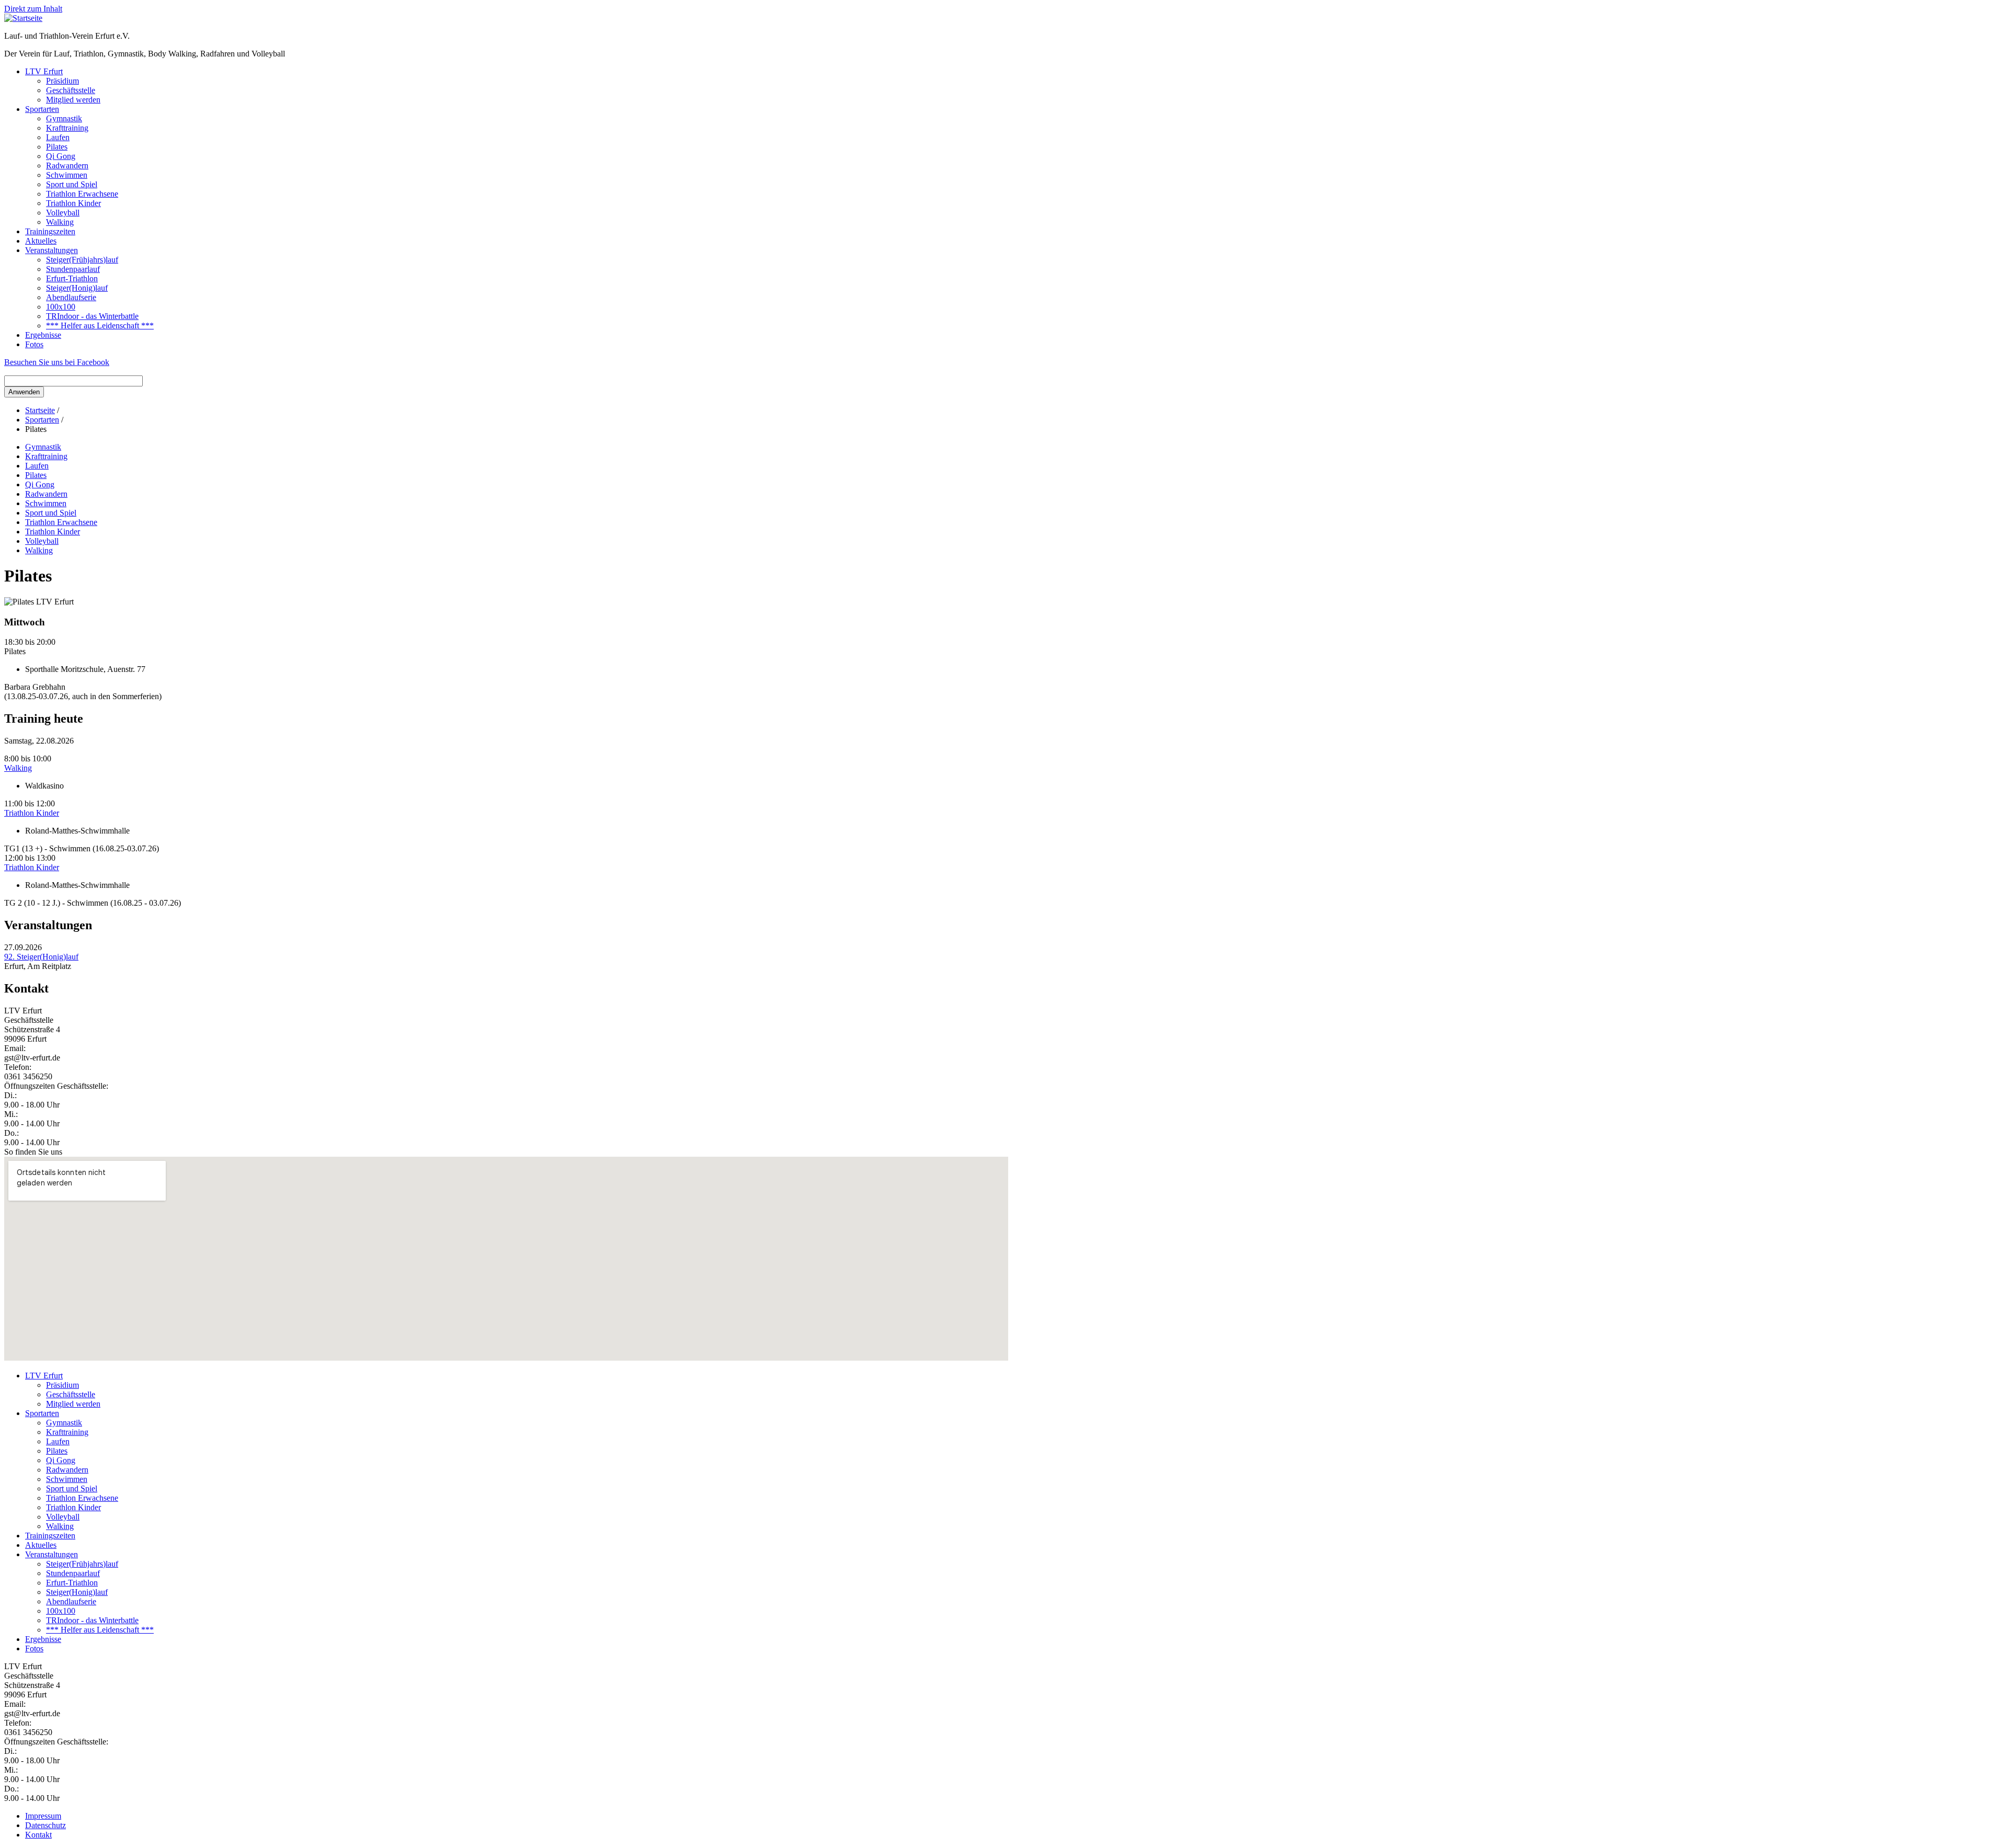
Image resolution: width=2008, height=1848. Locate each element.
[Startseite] (23, 18)
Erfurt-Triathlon (72, 278)
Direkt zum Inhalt (33, 9)
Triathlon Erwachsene (82, 194)
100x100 (61, 307)
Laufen (58, 137)
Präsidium (62, 81)
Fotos (34, 344)
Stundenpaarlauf (73, 269)
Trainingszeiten (50, 231)
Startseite (40, 410)
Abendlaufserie (71, 297)
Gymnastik (64, 118)
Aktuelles (41, 241)
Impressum (43, 1816)
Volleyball (63, 213)
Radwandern (67, 166)
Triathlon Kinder (73, 203)
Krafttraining (67, 128)
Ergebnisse (43, 335)
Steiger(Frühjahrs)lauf (82, 260)
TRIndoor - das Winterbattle (92, 316)
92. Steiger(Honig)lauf (41, 957)
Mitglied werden (73, 100)
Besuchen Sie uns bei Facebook (57, 362)
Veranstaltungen (52, 250)
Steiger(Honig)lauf (77, 288)
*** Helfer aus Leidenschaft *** (100, 326)
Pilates (57, 147)
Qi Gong (61, 156)
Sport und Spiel (72, 184)
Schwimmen (67, 175)
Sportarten (42, 109)
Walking (60, 222)
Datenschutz (45, 1825)
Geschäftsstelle (71, 90)
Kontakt (38, 1835)
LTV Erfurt (44, 71)
